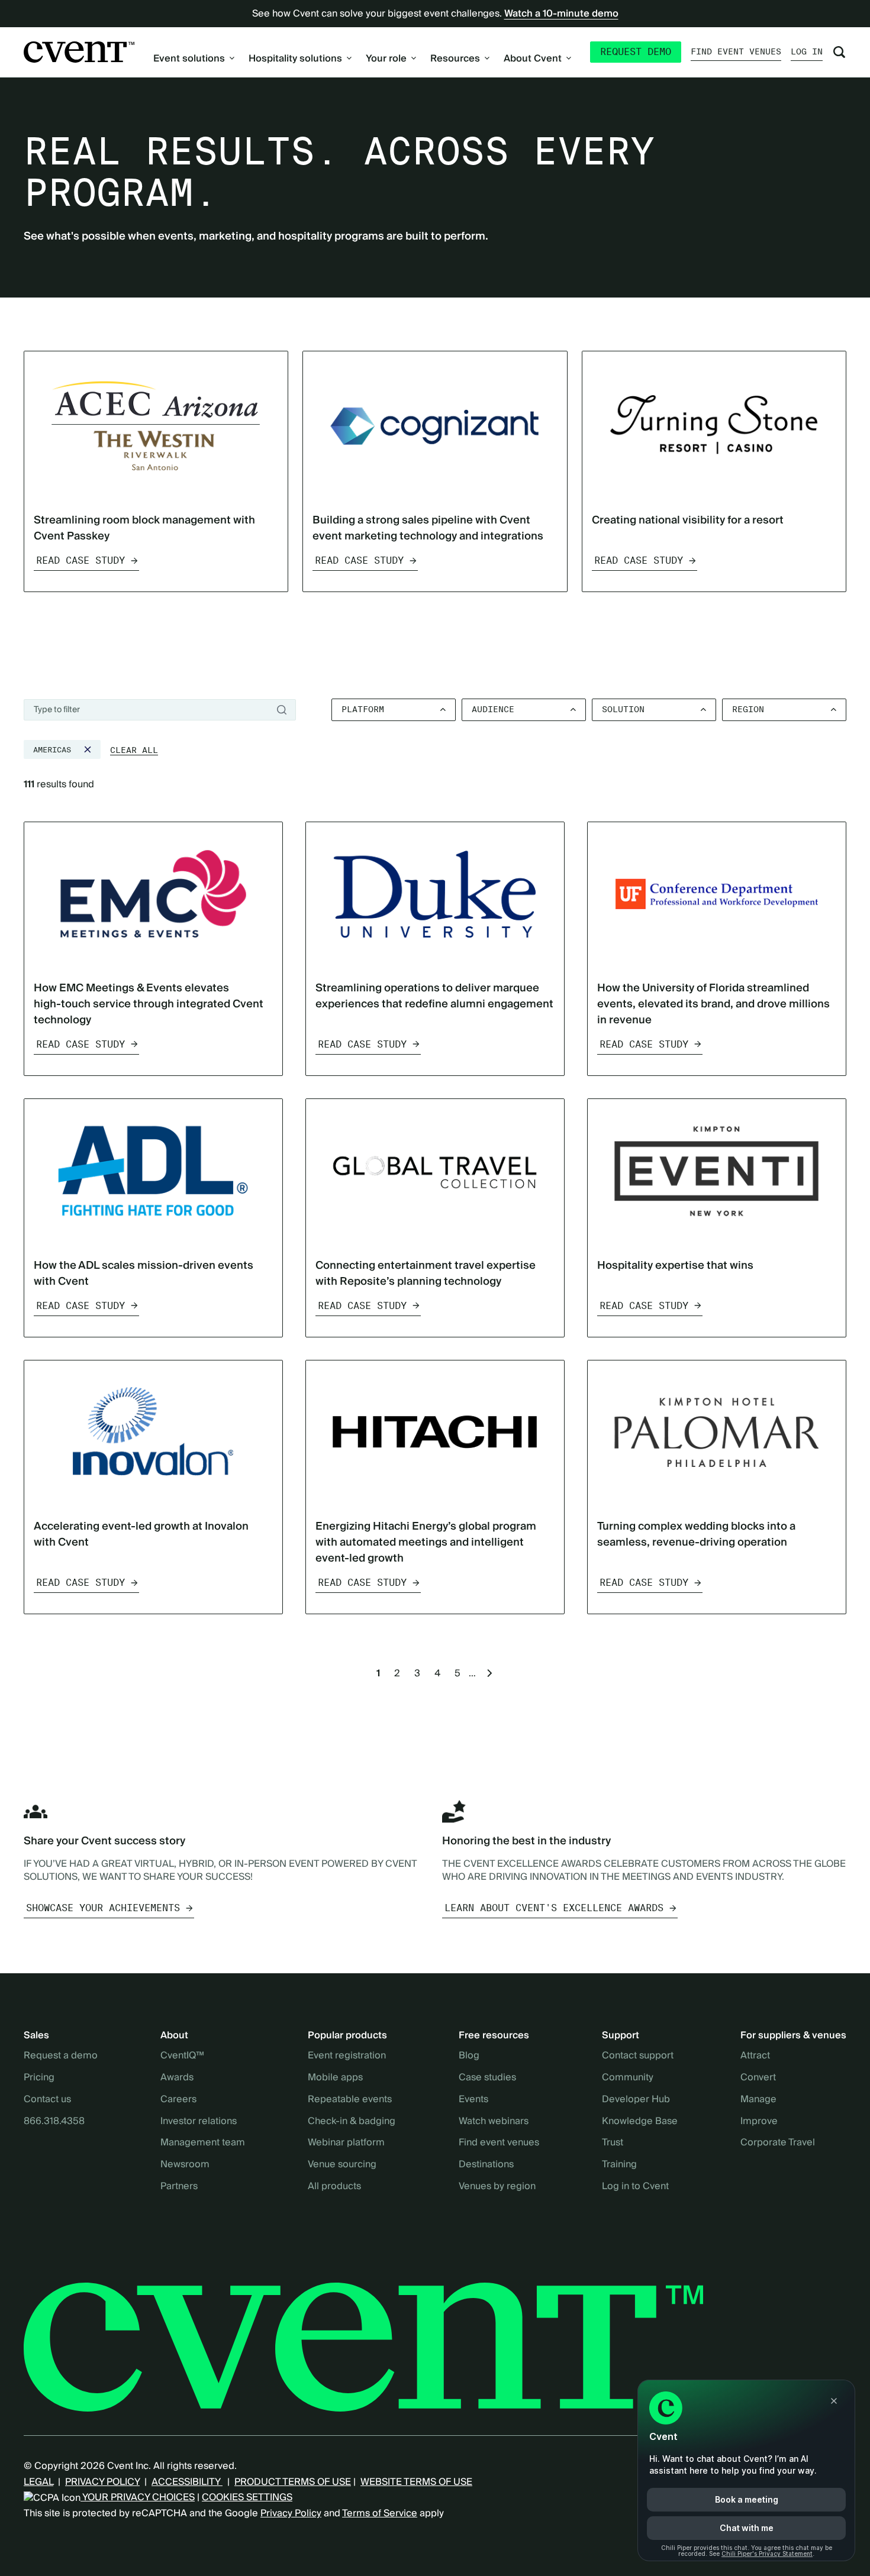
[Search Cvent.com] (839, 52)
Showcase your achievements (103, 1908)
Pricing (39, 2078)
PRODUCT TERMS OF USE (293, 2482)
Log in (807, 51)
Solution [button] (623, 709)
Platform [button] (363, 709)
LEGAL (38, 2482)
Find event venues (736, 51)
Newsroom (185, 2165)
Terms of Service (380, 2513)
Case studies (487, 2078)
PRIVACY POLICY (102, 2482)
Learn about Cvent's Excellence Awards (554, 1908)
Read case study (80, 560)
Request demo (636, 52)
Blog (469, 2056)
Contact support (638, 2056)
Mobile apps (335, 2078)
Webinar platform (346, 2143)
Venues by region (497, 2187)
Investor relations (199, 2122)
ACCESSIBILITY (187, 2482)
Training (619, 2165)
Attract (755, 2056)
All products (334, 2187)
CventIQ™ (182, 2056)
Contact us (47, 2100)
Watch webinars (494, 2122)
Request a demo (61, 2056)
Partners (179, 2187)
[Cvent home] (79, 52)
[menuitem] (194, 59)
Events (473, 2100)
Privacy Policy (291, 2513)
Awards (177, 2078)
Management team (203, 2143)
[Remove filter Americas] (88, 749)
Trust (613, 2143)
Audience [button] (493, 709)
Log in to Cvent (635, 2187)
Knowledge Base (640, 2122)
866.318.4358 (54, 2122)
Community (628, 2078)
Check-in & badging (352, 2122)
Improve (759, 2122)
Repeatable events (350, 2100)
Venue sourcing (342, 2165)
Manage (758, 2100)
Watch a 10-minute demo (561, 14)
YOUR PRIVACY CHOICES (138, 2497)
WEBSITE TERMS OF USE (416, 2482)
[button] (134, 751)
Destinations (486, 2165)
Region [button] (748, 709)
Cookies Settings (247, 2497)
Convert (758, 2078)
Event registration (347, 2056)
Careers (178, 2100)
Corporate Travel (778, 2143)
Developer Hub (636, 2100)
